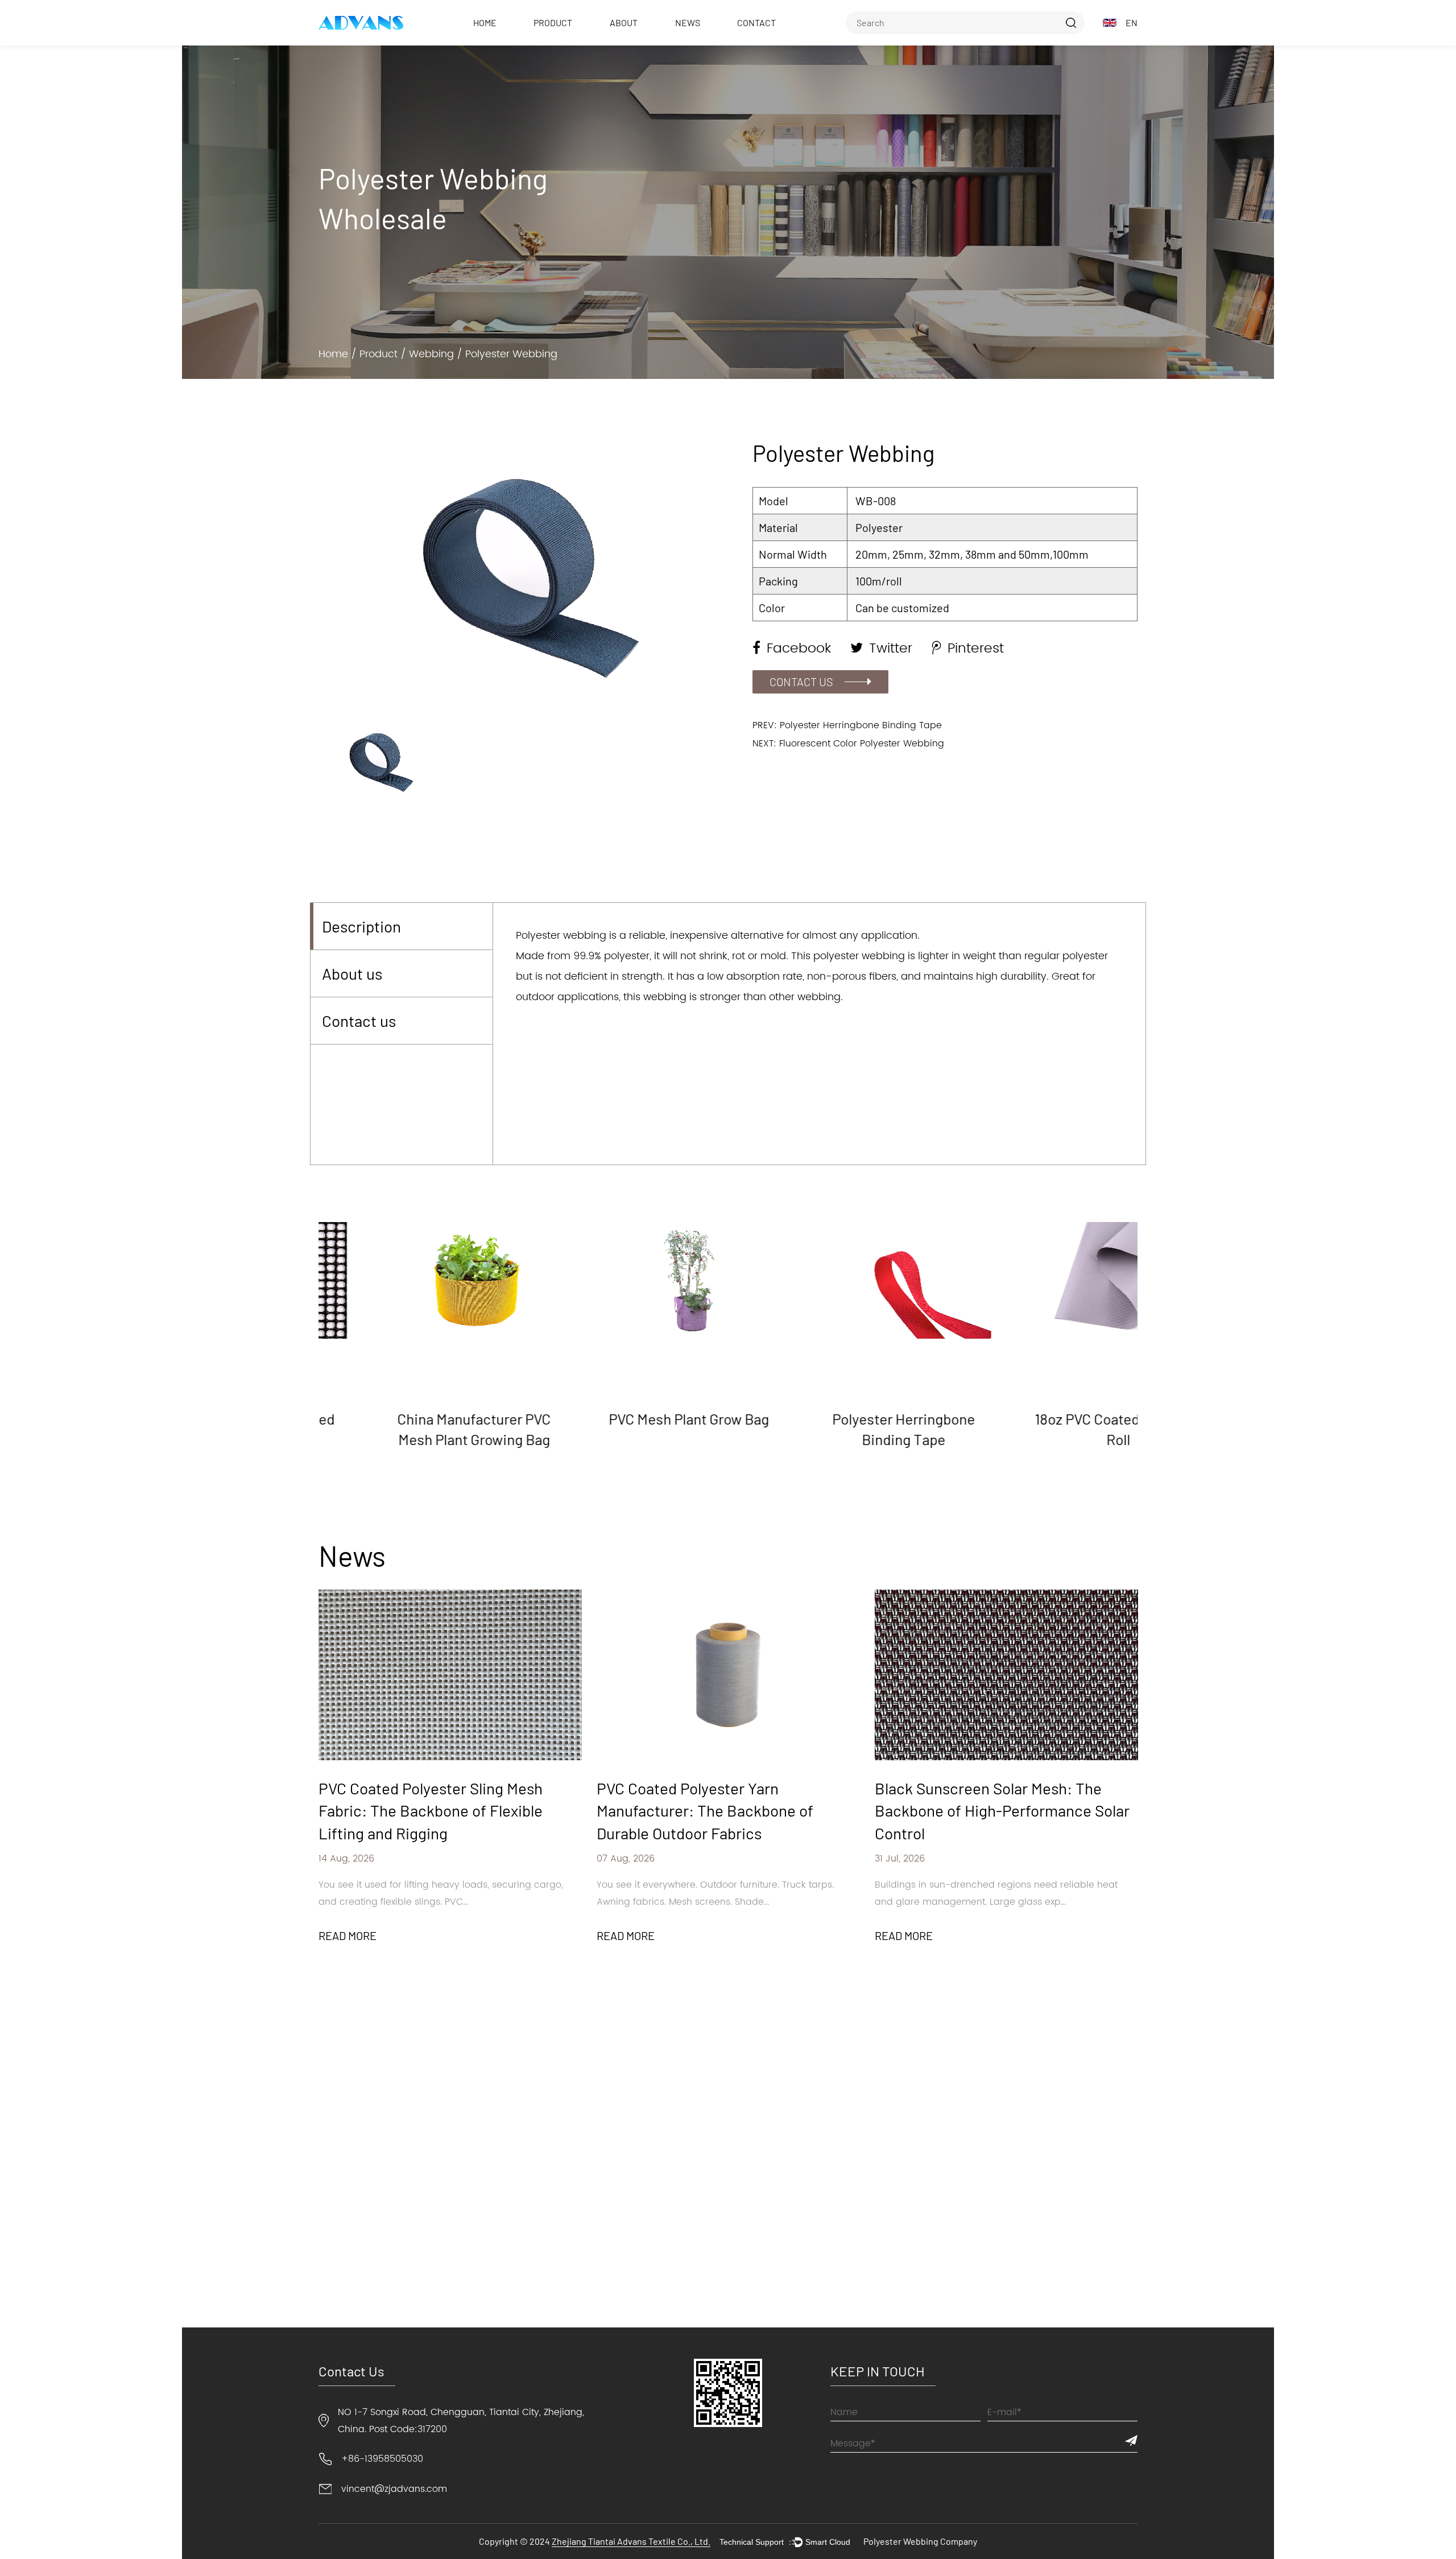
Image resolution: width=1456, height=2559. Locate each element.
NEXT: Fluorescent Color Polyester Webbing (848, 744)
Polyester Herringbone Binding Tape (835, 1429)
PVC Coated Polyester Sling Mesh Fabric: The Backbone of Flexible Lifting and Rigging (431, 1810)
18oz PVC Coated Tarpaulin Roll (1050, 1429)
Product (553, 22)
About (624, 22)
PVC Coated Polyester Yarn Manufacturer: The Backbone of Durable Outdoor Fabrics (705, 1810)
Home (485, 22)
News (688, 22)
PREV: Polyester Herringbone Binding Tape (847, 725)
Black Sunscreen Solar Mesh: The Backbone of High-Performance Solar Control (1002, 1810)
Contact (756, 22)
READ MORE (348, 1935)
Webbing (431, 354)
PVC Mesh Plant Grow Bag (621, 1419)
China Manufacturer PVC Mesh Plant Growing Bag (406, 1429)
